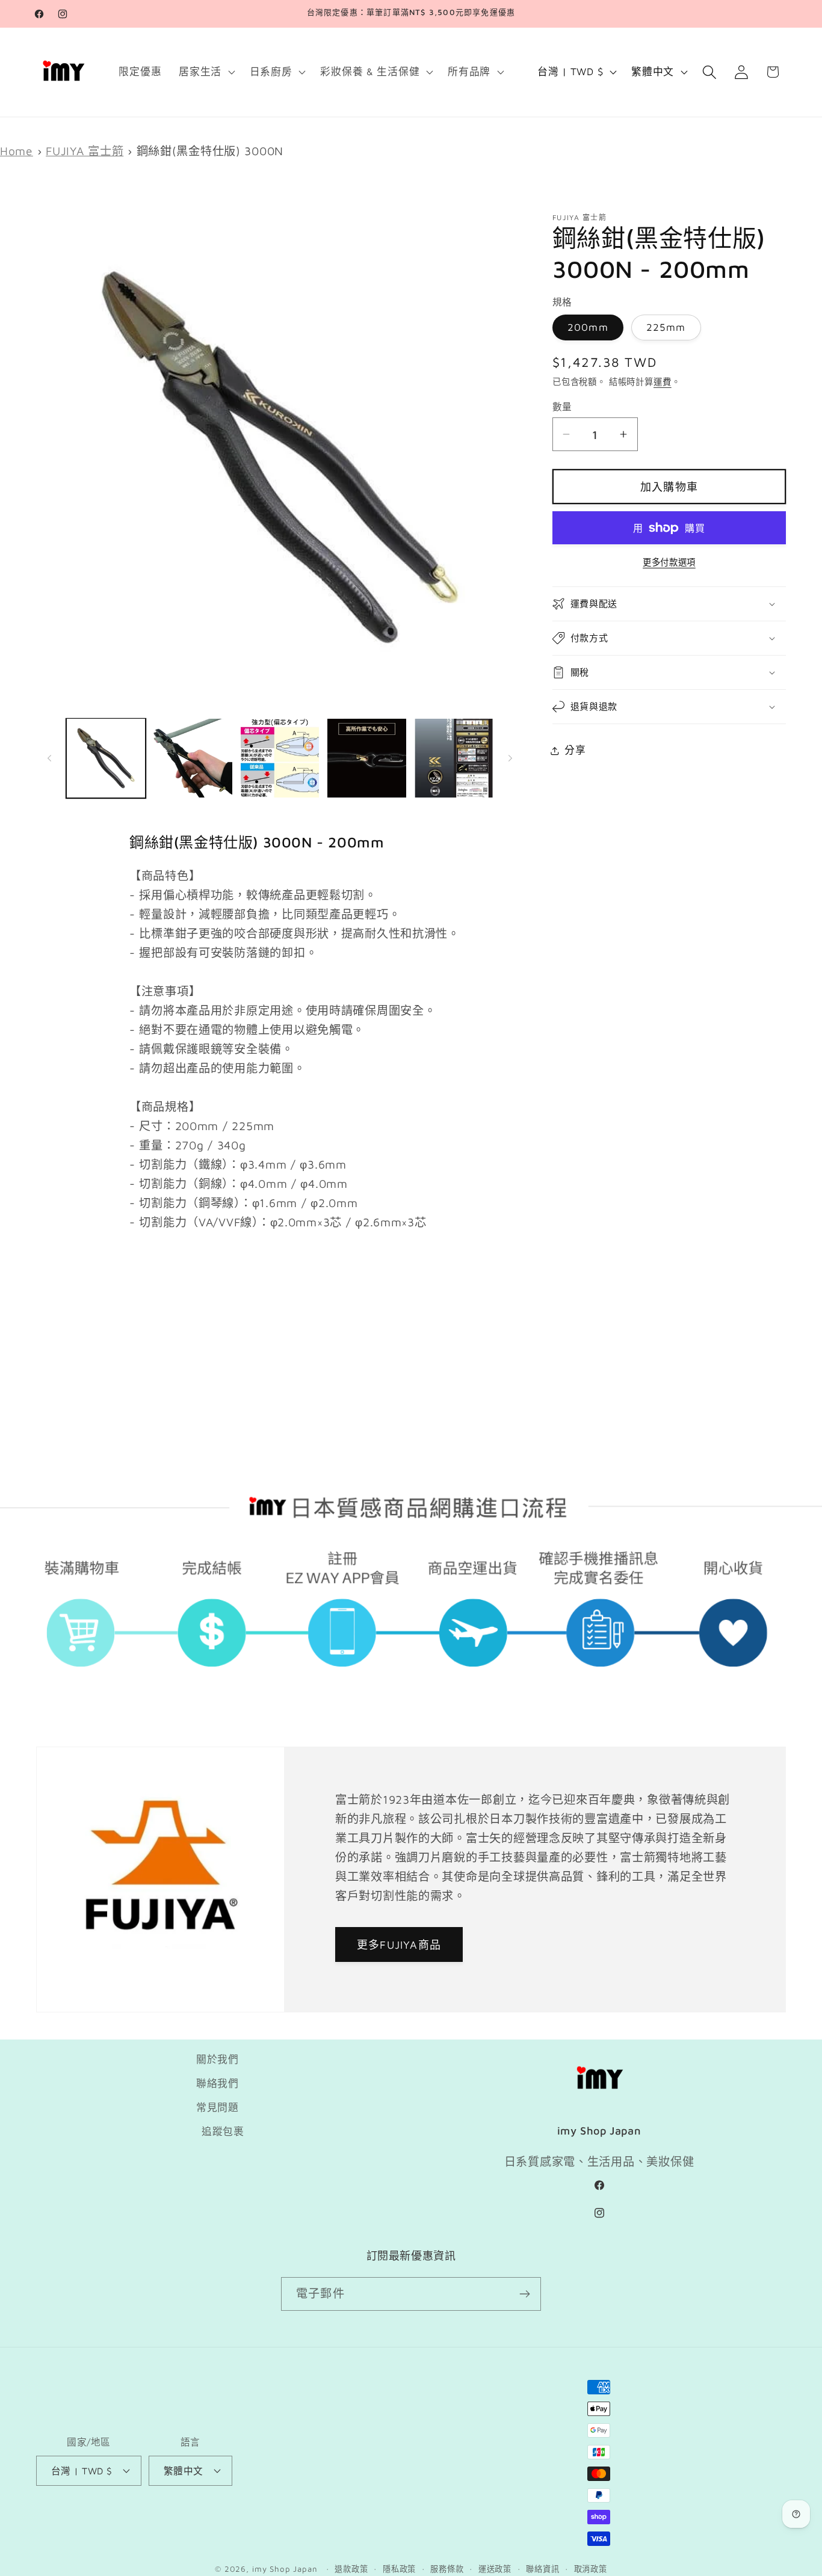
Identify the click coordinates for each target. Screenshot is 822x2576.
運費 (663, 382)
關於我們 (218, 2059)
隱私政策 (399, 2569)
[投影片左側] (49, 758)
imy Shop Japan (285, 2569)
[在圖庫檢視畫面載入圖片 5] (454, 758)
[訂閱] (524, 2294)
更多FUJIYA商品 (399, 1945)
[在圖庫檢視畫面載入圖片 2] (193, 758)
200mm (588, 327)
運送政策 (495, 2569)
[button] (206, 72)
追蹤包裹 (223, 2132)
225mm (666, 327)
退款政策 (351, 2569)
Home (17, 151)
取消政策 (591, 2569)
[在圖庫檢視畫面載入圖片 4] (366, 758)
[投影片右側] (510, 758)
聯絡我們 (218, 2083)
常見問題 (218, 2107)
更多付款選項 (669, 562)
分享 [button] (575, 750)
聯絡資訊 (542, 2569)
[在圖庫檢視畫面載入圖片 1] (106, 758)
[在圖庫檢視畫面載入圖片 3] (280, 758)
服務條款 (447, 2569)
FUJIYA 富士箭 (85, 151)
